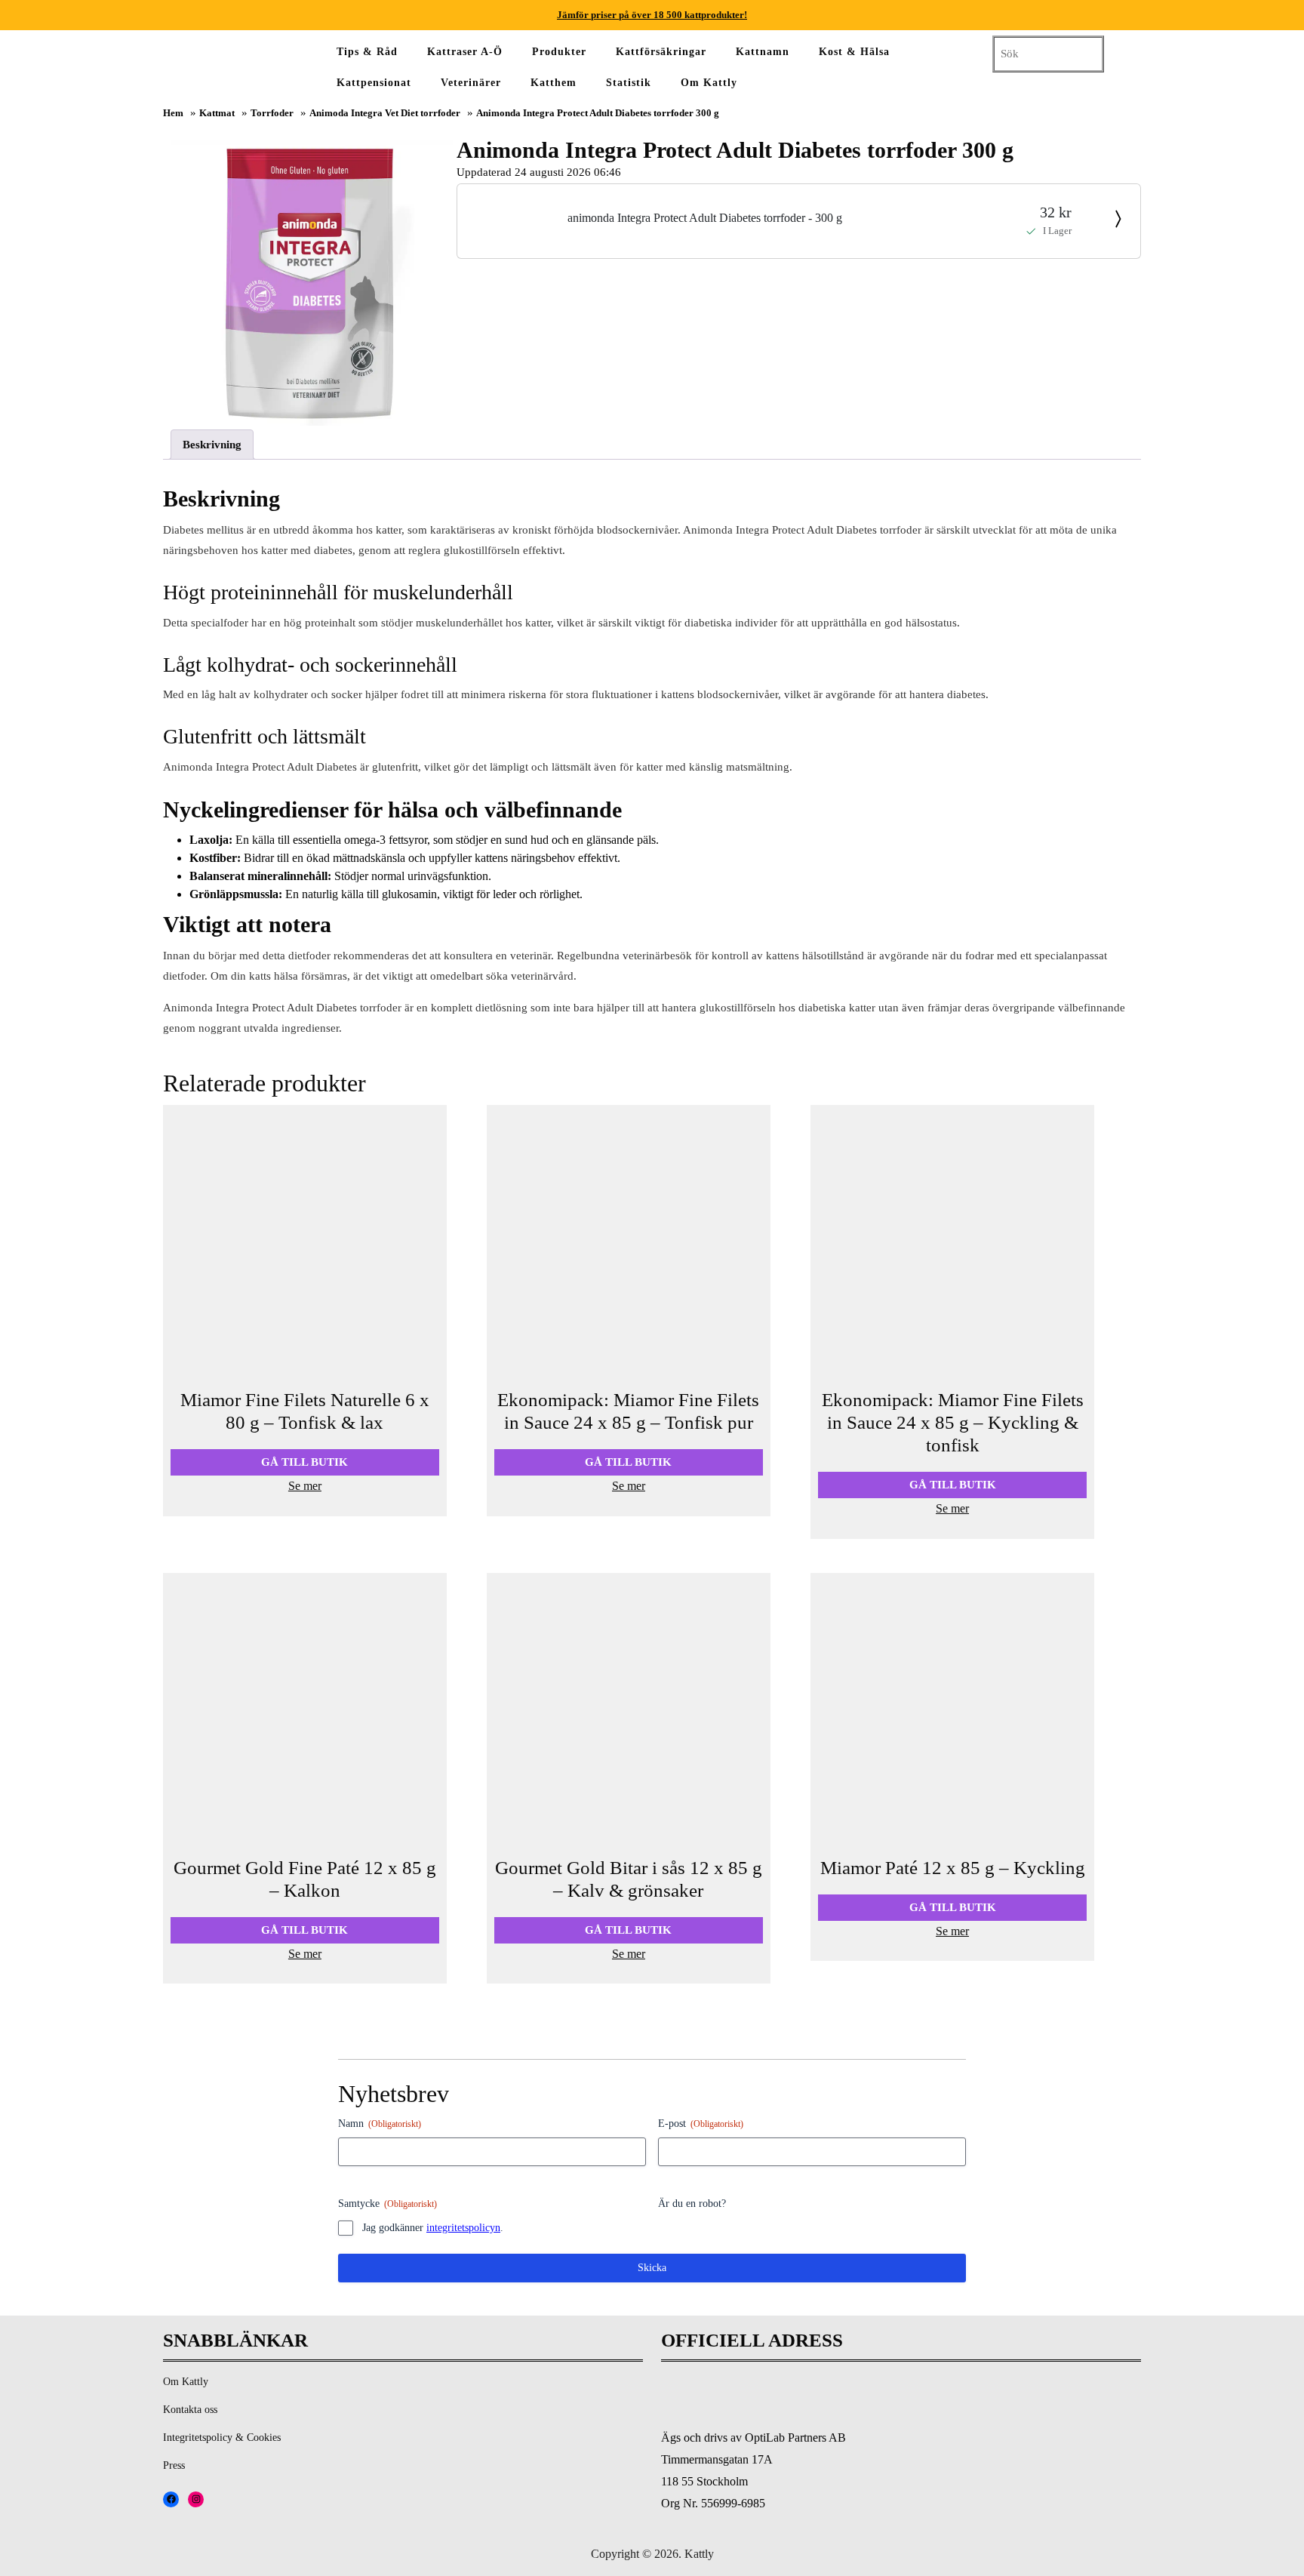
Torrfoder (272, 113)
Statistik (629, 83)
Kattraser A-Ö (465, 52)
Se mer (305, 1486)
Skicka (652, 2268)
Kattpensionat (374, 83)
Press (174, 2465)
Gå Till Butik (304, 1462)
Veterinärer (471, 83)
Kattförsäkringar (661, 52)
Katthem (554, 83)
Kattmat (217, 113)
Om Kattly (709, 83)
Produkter (559, 52)
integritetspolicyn (463, 2228)
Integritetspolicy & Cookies (222, 2438)
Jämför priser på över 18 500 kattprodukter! (652, 15)
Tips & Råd (367, 52)
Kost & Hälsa (854, 52)
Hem (173, 113)
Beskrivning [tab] (212, 445)
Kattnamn (763, 52)
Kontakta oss (190, 2410)
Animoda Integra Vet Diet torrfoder (385, 113)
